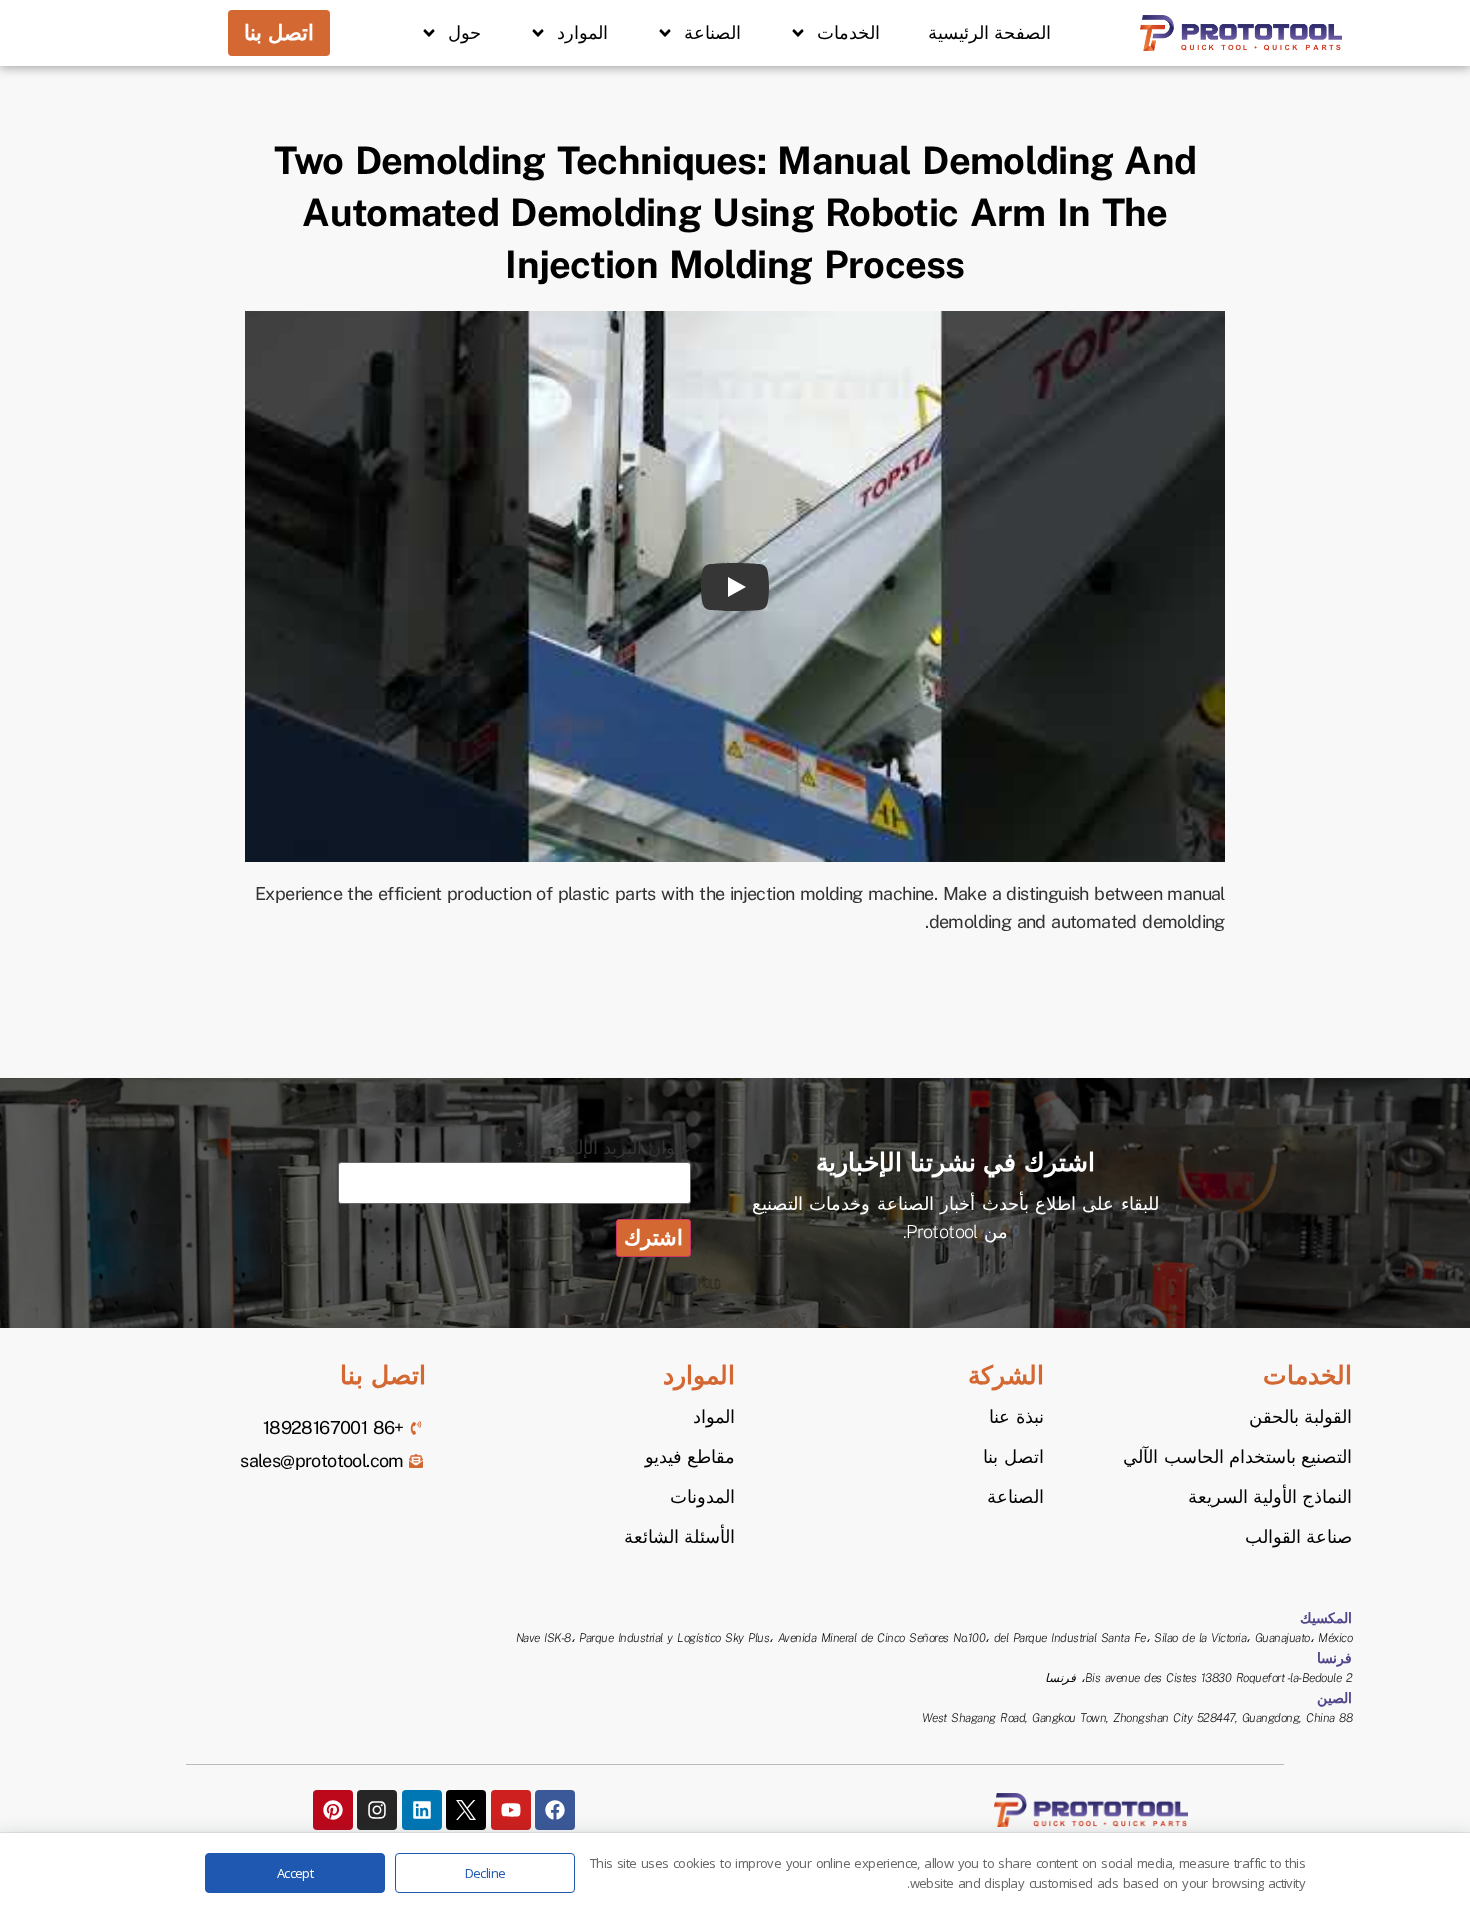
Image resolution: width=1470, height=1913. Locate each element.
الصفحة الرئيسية (989, 33)
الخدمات (848, 33)
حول (464, 33)
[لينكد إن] (422, 1810)
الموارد (582, 33)
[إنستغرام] (377, 1810)
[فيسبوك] (555, 1810)
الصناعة (712, 33)
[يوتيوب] (511, 1810)
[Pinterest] (333, 1810)
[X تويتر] (466, 1810)
